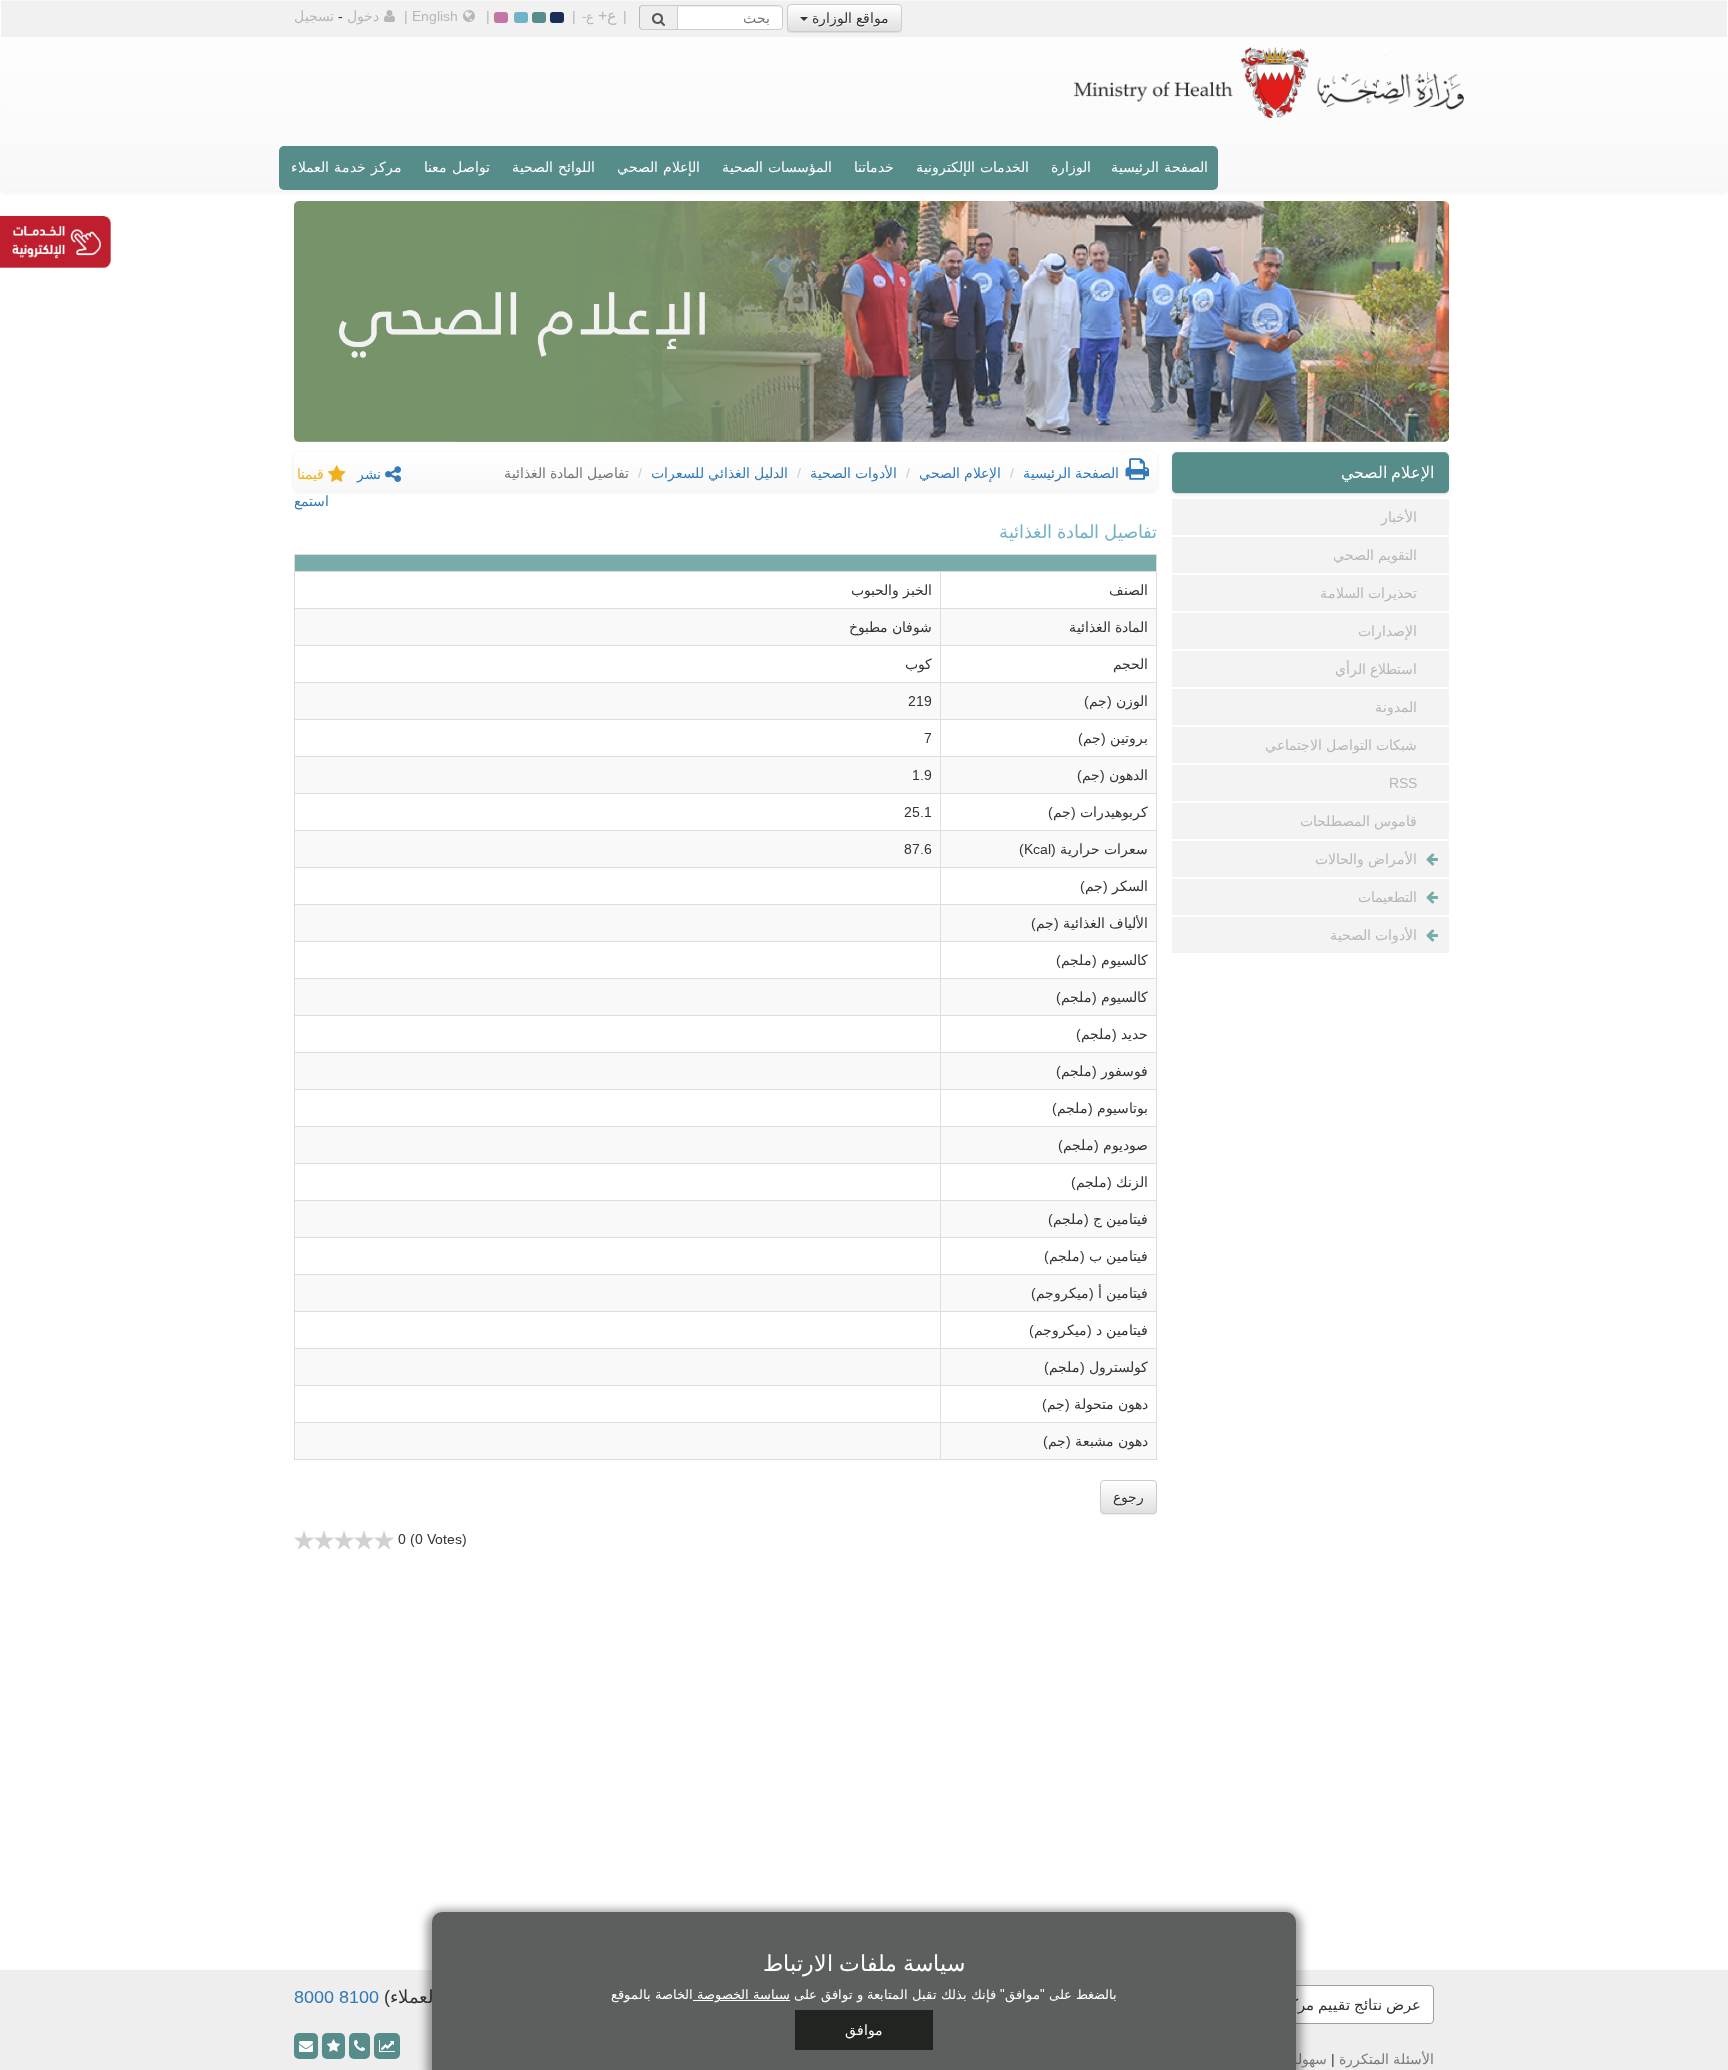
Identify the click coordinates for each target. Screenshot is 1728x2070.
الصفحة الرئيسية (1159, 167)
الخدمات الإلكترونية (972, 167)
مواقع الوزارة (848, 18)
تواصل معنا (457, 167)
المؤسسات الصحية (777, 167)
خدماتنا (874, 167)
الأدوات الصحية (853, 473)
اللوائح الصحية (553, 167)
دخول (363, 16)
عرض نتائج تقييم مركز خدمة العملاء (1311, 2004)
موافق (864, 2030)
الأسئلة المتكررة (1386, 2059)
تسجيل (314, 16)
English (435, 16)
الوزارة (1071, 167)
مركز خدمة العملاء (346, 167)
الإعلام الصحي (658, 167)
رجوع (1128, 1497)
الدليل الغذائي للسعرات (719, 473)
